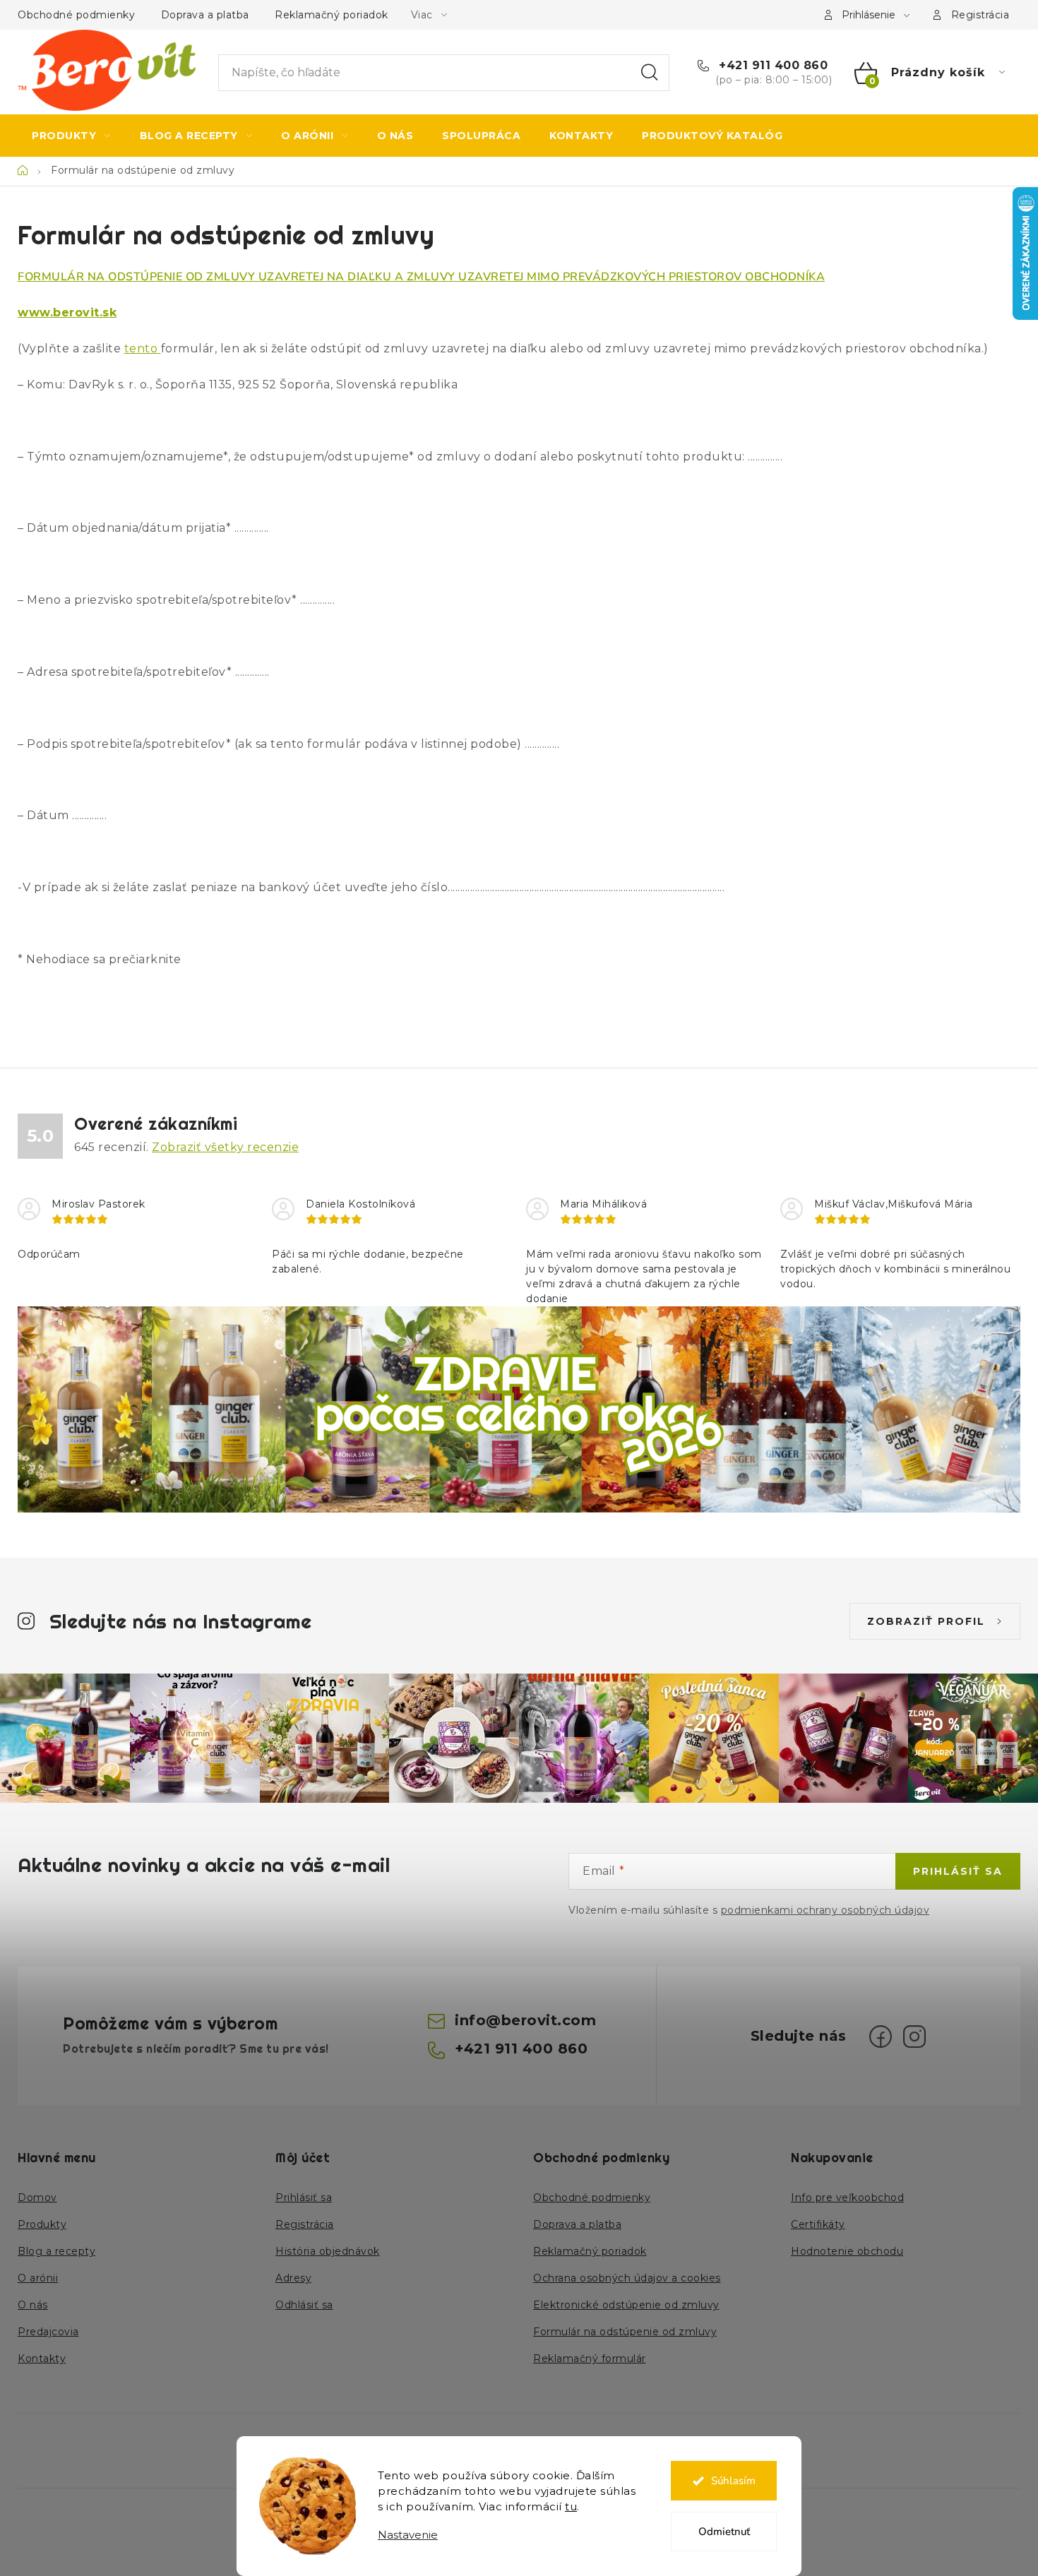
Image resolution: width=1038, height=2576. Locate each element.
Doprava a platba (205, 15)
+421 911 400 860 (771, 65)
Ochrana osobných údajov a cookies (627, 2278)
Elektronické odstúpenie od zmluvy (626, 2305)
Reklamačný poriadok (332, 15)
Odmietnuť (724, 2532)
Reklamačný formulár (590, 2359)
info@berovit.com (525, 2020)
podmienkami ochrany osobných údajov (825, 1910)
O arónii (38, 2278)
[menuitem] (71, 136)
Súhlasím (733, 2481)
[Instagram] (914, 2037)
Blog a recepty (56, 2251)
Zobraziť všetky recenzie (225, 1147)
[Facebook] (881, 2037)
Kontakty (42, 2359)
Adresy (293, 2278)
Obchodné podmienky (76, 15)
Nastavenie (408, 2535)
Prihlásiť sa (958, 1871)
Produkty (42, 2224)
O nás (33, 2305)
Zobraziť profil (926, 1621)
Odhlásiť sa (304, 2305)
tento (143, 348)
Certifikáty (818, 2224)
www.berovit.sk (67, 312)
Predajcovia (48, 2332)
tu (571, 2506)
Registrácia (980, 15)
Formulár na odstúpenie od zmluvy (625, 2332)
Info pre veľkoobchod (847, 2198)
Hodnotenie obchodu (847, 2251)
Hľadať (650, 73)
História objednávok (328, 2251)
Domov (37, 2198)
